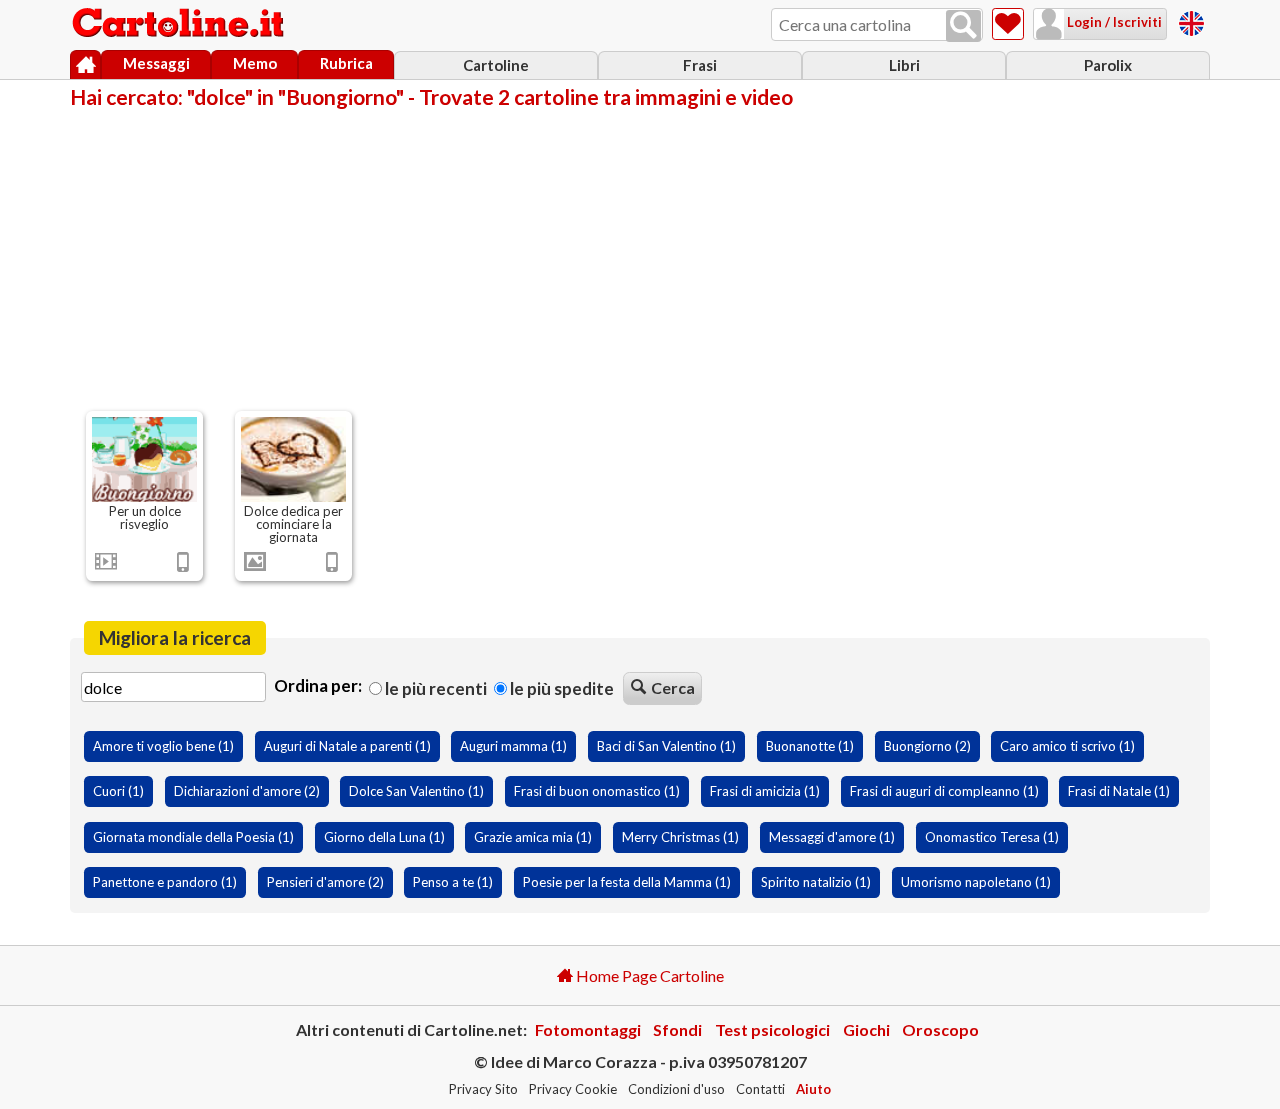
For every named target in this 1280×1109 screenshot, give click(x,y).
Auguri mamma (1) (513, 746)
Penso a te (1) (453, 882)
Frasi (700, 65)
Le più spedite (560, 688)
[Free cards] (1191, 20)
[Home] (85, 65)
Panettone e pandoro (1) (165, 882)
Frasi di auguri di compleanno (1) (944, 791)
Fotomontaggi (588, 1029)
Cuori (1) (118, 791)
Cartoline (496, 65)
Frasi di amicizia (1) (765, 791)
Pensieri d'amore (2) (325, 882)
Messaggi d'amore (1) (832, 837)
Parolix (1108, 65)
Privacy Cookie (573, 1089)
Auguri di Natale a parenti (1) (347, 746)
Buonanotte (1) (810, 746)
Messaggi (156, 63)
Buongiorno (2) (927, 746)
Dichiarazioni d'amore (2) (247, 791)
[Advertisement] (640, 258)
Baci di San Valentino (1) (666, 746)
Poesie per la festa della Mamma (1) (627, 882)
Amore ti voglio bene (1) (163, 746)
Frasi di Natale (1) (1119, 791)
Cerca (673, 687)
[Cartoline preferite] (1008, 24)
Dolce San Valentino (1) (416, 791)
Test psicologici (772, 1029)
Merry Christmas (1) (680, 837)
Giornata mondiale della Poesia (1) (193, 837)
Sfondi (677, 1029)
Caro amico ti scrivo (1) (1067, 746)
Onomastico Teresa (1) (992, 837)
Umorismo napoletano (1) (976, 882)
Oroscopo (940, 1029)
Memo (255, 63)
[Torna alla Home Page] (180, 24)
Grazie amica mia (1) (533, 837)
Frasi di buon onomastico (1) (597, 791)
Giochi (866, 1029)
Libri (904, 65)
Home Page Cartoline (648, 975)
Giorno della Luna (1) (384, 837)
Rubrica (346, 63)
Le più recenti (434, 688)
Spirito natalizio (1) (816, 882)
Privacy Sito (483, 1089)
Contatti (760, 1089)
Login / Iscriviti (1113, 22)
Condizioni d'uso (676, 1089)
